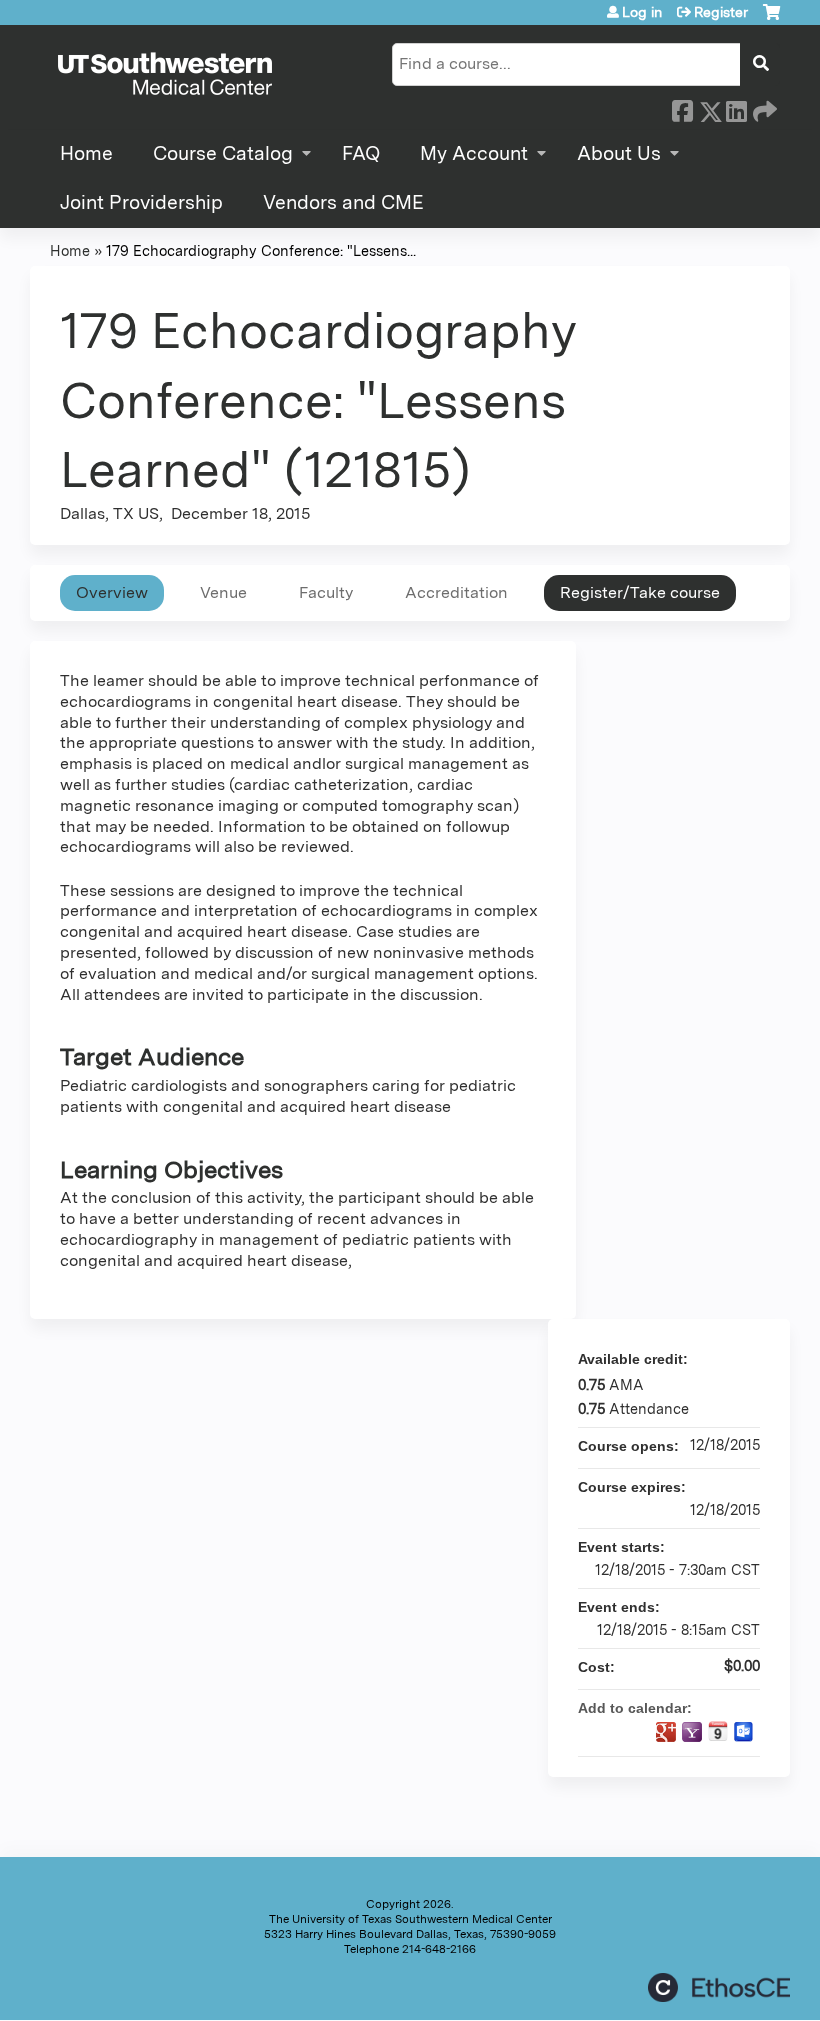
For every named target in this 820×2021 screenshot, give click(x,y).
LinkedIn (736, 108)
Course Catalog (223, 153)
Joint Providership (141, 202)
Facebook (682, 108)
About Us (619, 153)
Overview (112, 592)
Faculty (326, 592)
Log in (642, 12)
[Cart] (771, 19)
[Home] (165, 75)
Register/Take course (640, 592)
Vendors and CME (343, 202)
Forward (763, 108)
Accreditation (456, 592)
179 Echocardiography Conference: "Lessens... (261, 250)
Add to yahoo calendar (692, 1732)
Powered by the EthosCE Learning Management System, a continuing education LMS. (719, 1987)
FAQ (361, 153)
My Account (474, 153)
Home (86, 153)
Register (721, 12)
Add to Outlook (744, 1732)
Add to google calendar (666, 1732)
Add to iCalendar (718, 1731)
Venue (223, 592)
